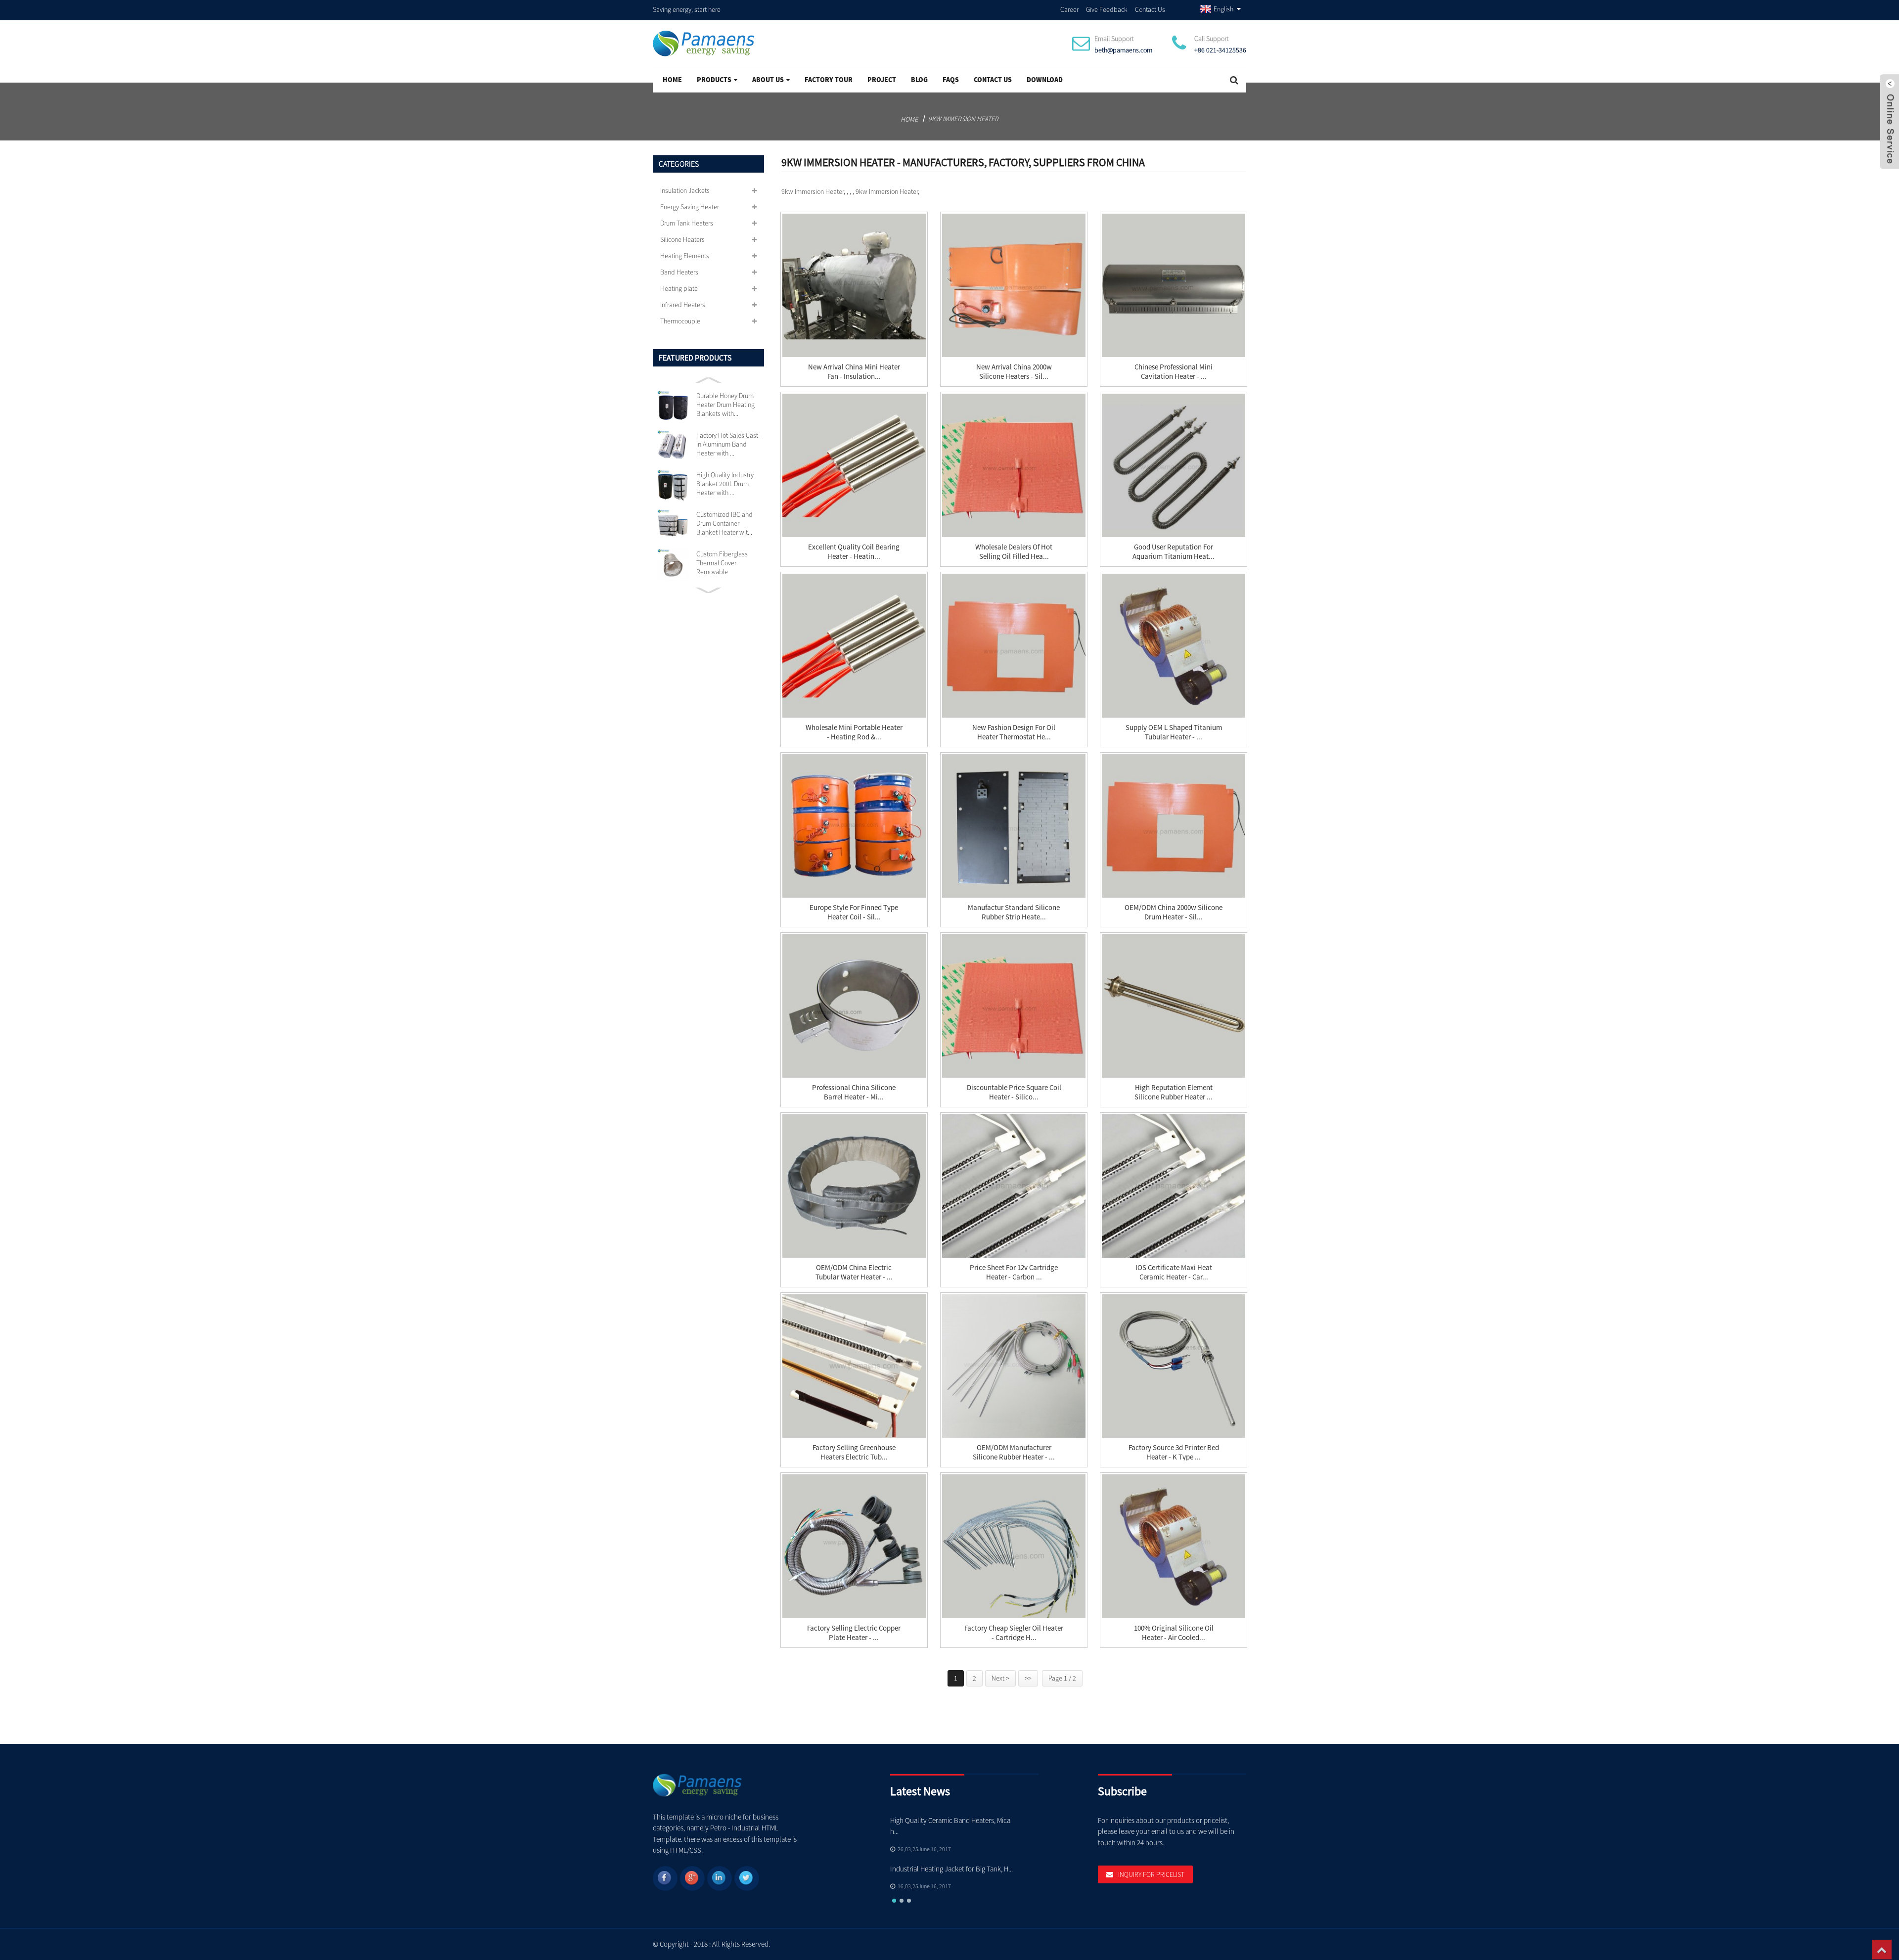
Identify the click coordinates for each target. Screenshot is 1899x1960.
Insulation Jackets (685, 190)
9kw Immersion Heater (963, 119)
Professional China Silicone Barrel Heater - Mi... (854, 1092)
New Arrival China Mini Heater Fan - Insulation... (854, 371)
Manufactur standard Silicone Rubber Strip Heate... (1014, 912)
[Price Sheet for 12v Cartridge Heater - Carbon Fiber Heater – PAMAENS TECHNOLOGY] (1014, 1186)
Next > (1000, 1678)
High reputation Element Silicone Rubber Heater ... (1174, 1092)
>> (1028, 1678)
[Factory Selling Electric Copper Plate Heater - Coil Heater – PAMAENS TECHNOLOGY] (854, 1546)
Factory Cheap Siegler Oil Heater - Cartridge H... (1014, 1633)
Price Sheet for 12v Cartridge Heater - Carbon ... (1014, 1272)
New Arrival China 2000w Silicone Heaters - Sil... (1014, 371)
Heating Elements (685, 256)
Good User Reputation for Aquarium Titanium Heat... (1174, 551)
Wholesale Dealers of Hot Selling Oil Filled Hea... (1014, 551)
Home (672, 80)
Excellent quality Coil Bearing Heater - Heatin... (854, 551)
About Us (768, 80)
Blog (919, 80)
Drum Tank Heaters (687, 223)
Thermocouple (680, 321)
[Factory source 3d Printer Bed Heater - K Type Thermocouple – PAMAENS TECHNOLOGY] (1174, 1366)
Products (714, 80)
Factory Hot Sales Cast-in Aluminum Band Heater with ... (728, 444)
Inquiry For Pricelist (1151, 1874)
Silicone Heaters (682, 239)
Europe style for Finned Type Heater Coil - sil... (854, 912)
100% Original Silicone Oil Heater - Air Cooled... (1174, 1633)
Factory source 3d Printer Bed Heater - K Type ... (1174, 1452)
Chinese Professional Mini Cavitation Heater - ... (1174, 371)
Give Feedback (1107, 9)
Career (1069, 9)
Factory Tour (829, 80)
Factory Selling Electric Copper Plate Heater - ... (854, 1633)
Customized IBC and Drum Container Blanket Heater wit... (724, 523)
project (882, 80)
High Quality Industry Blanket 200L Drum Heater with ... (725, 484)
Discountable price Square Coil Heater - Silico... (1014, 1092)
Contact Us (1150, 9)
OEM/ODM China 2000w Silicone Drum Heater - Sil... (1174, 912)
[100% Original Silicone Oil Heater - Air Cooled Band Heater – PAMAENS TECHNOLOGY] (1174, 1546)
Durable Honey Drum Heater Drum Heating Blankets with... (725, 405)
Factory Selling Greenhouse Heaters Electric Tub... (854, 1452)
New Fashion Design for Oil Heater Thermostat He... (1014, 732)
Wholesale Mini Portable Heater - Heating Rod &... (854, 732)
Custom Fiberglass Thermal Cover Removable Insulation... (722, 563)
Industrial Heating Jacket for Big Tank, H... (951, 1869)
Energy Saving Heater (690, 207)
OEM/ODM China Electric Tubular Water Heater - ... (854, 1272)
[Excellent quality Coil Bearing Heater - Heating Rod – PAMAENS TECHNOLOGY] (854, 465)
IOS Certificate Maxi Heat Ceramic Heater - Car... (1174, 1272)
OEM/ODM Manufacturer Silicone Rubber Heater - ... (1014, 1452)
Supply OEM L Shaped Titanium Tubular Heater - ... (1174, 732)
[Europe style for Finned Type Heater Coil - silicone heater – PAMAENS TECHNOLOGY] (854, 826)
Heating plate (679, 288)
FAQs (951, 80)
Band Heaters (679, 272)
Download (1045, 80)
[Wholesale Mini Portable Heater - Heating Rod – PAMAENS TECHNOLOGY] (854, 645)
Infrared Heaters (683, 305)
